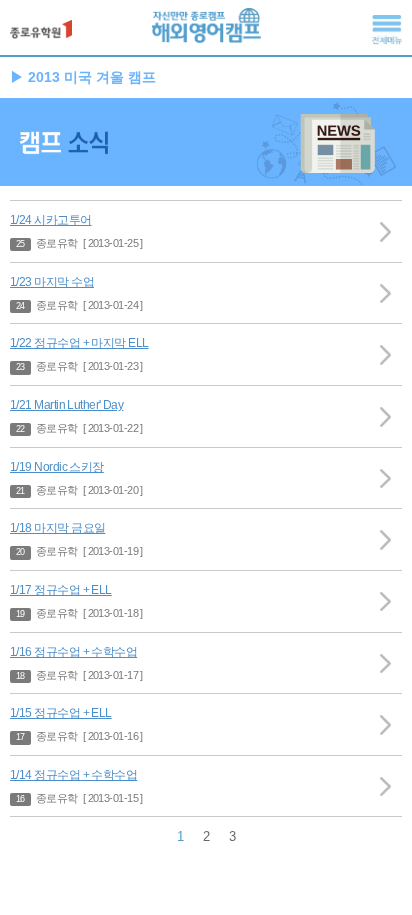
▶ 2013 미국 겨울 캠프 (83, 77)
